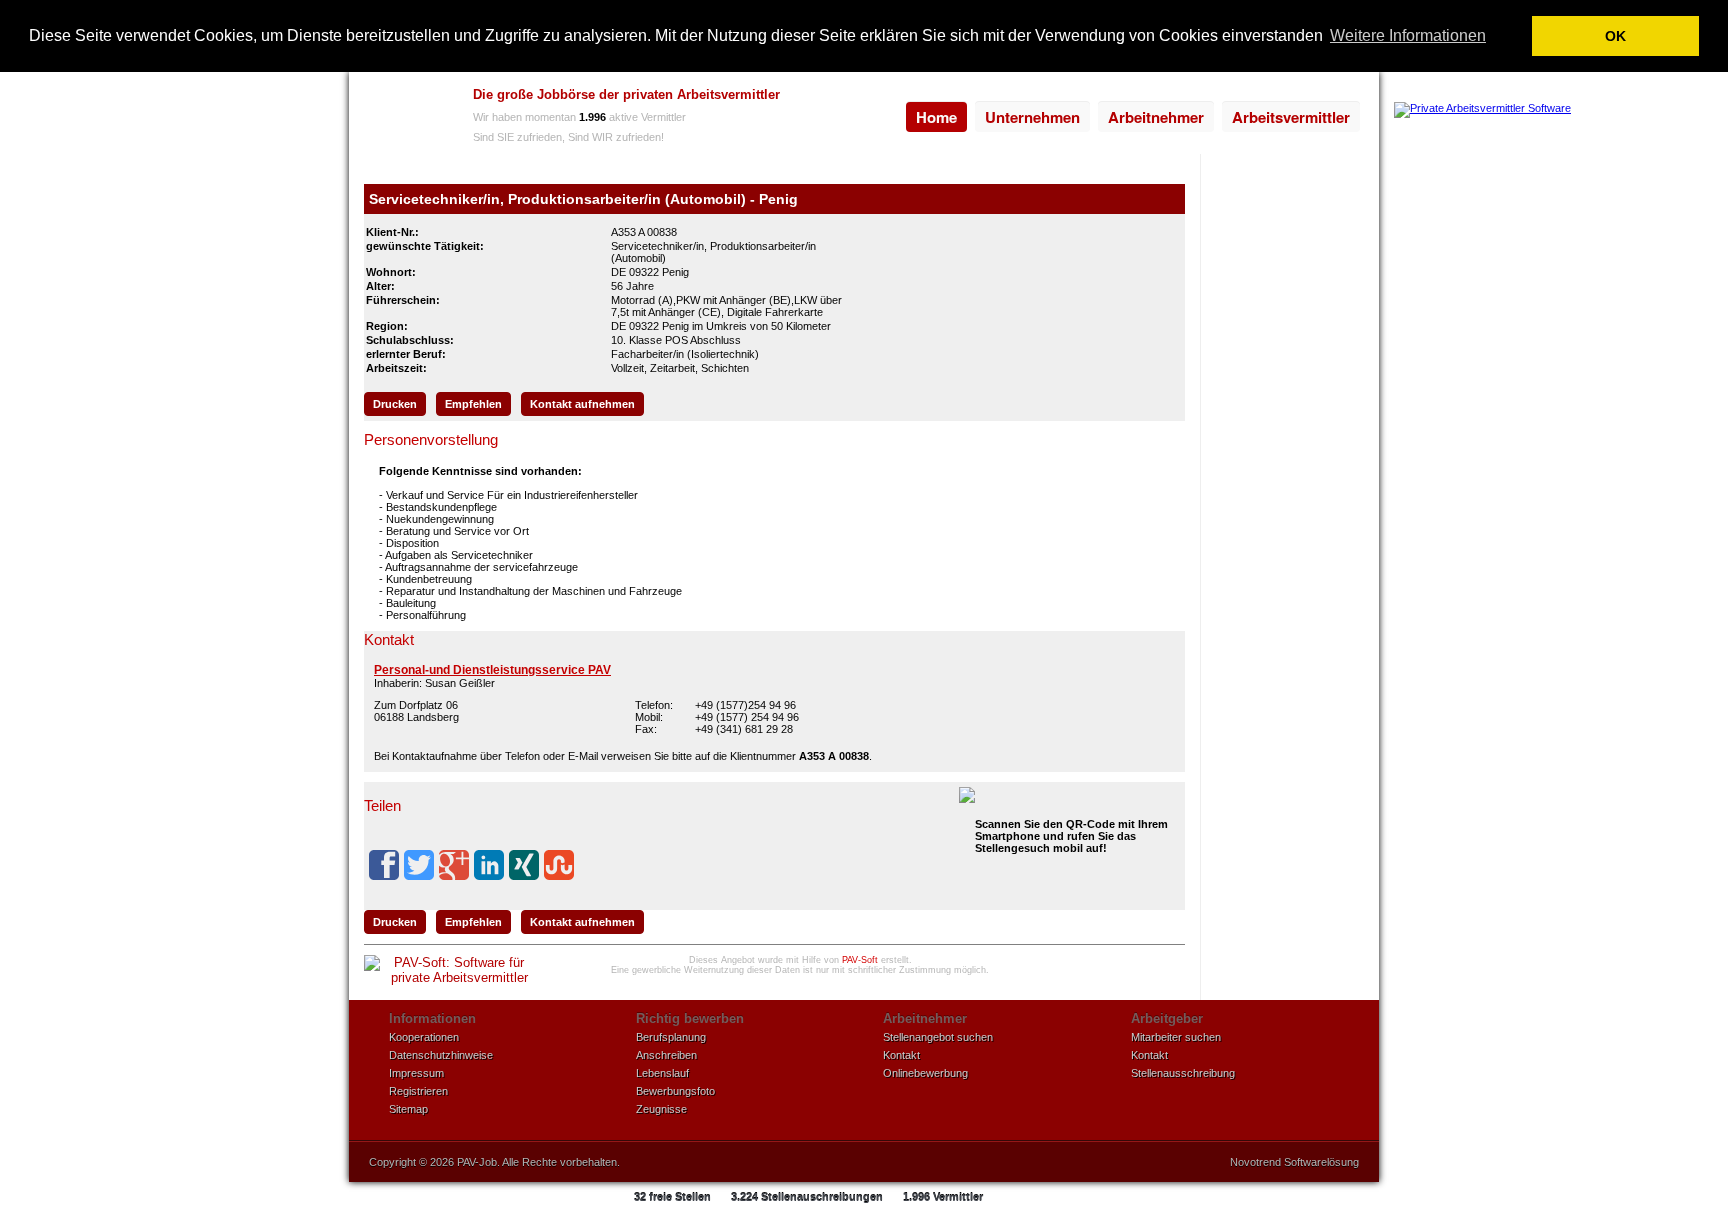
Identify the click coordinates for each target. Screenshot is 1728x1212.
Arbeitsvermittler (1291, 117)
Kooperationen (424, 1037)
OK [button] (1615, 36)
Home (936, 117)
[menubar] (1133, 117)
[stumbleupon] (559, 865)
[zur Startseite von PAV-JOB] (406, 118)
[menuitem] (936, 117)
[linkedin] (489, 865)
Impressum (416, 1073)
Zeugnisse (661, 1109)
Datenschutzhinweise (441, 1055)
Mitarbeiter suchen (1176, 1037)
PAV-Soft (860, 960)
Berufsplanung (671, 1037)
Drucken (395, 404)
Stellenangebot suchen (938, 1037)
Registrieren (418, 1091)
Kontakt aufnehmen (582, 404)
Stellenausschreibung (1183, 1073)
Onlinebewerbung (925, 1073)
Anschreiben (666, 1055)
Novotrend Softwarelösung (1294, 1162)
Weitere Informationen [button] (1408, 35)
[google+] (454, 865)
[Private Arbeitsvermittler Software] (1482, 108)
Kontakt (901, 1055)
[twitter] (419, 865)
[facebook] (384, 865)
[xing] (524, 865)
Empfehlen (473, 404)
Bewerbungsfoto (675, 1091)
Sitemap (408, 1109)
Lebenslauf (662, 1073)
